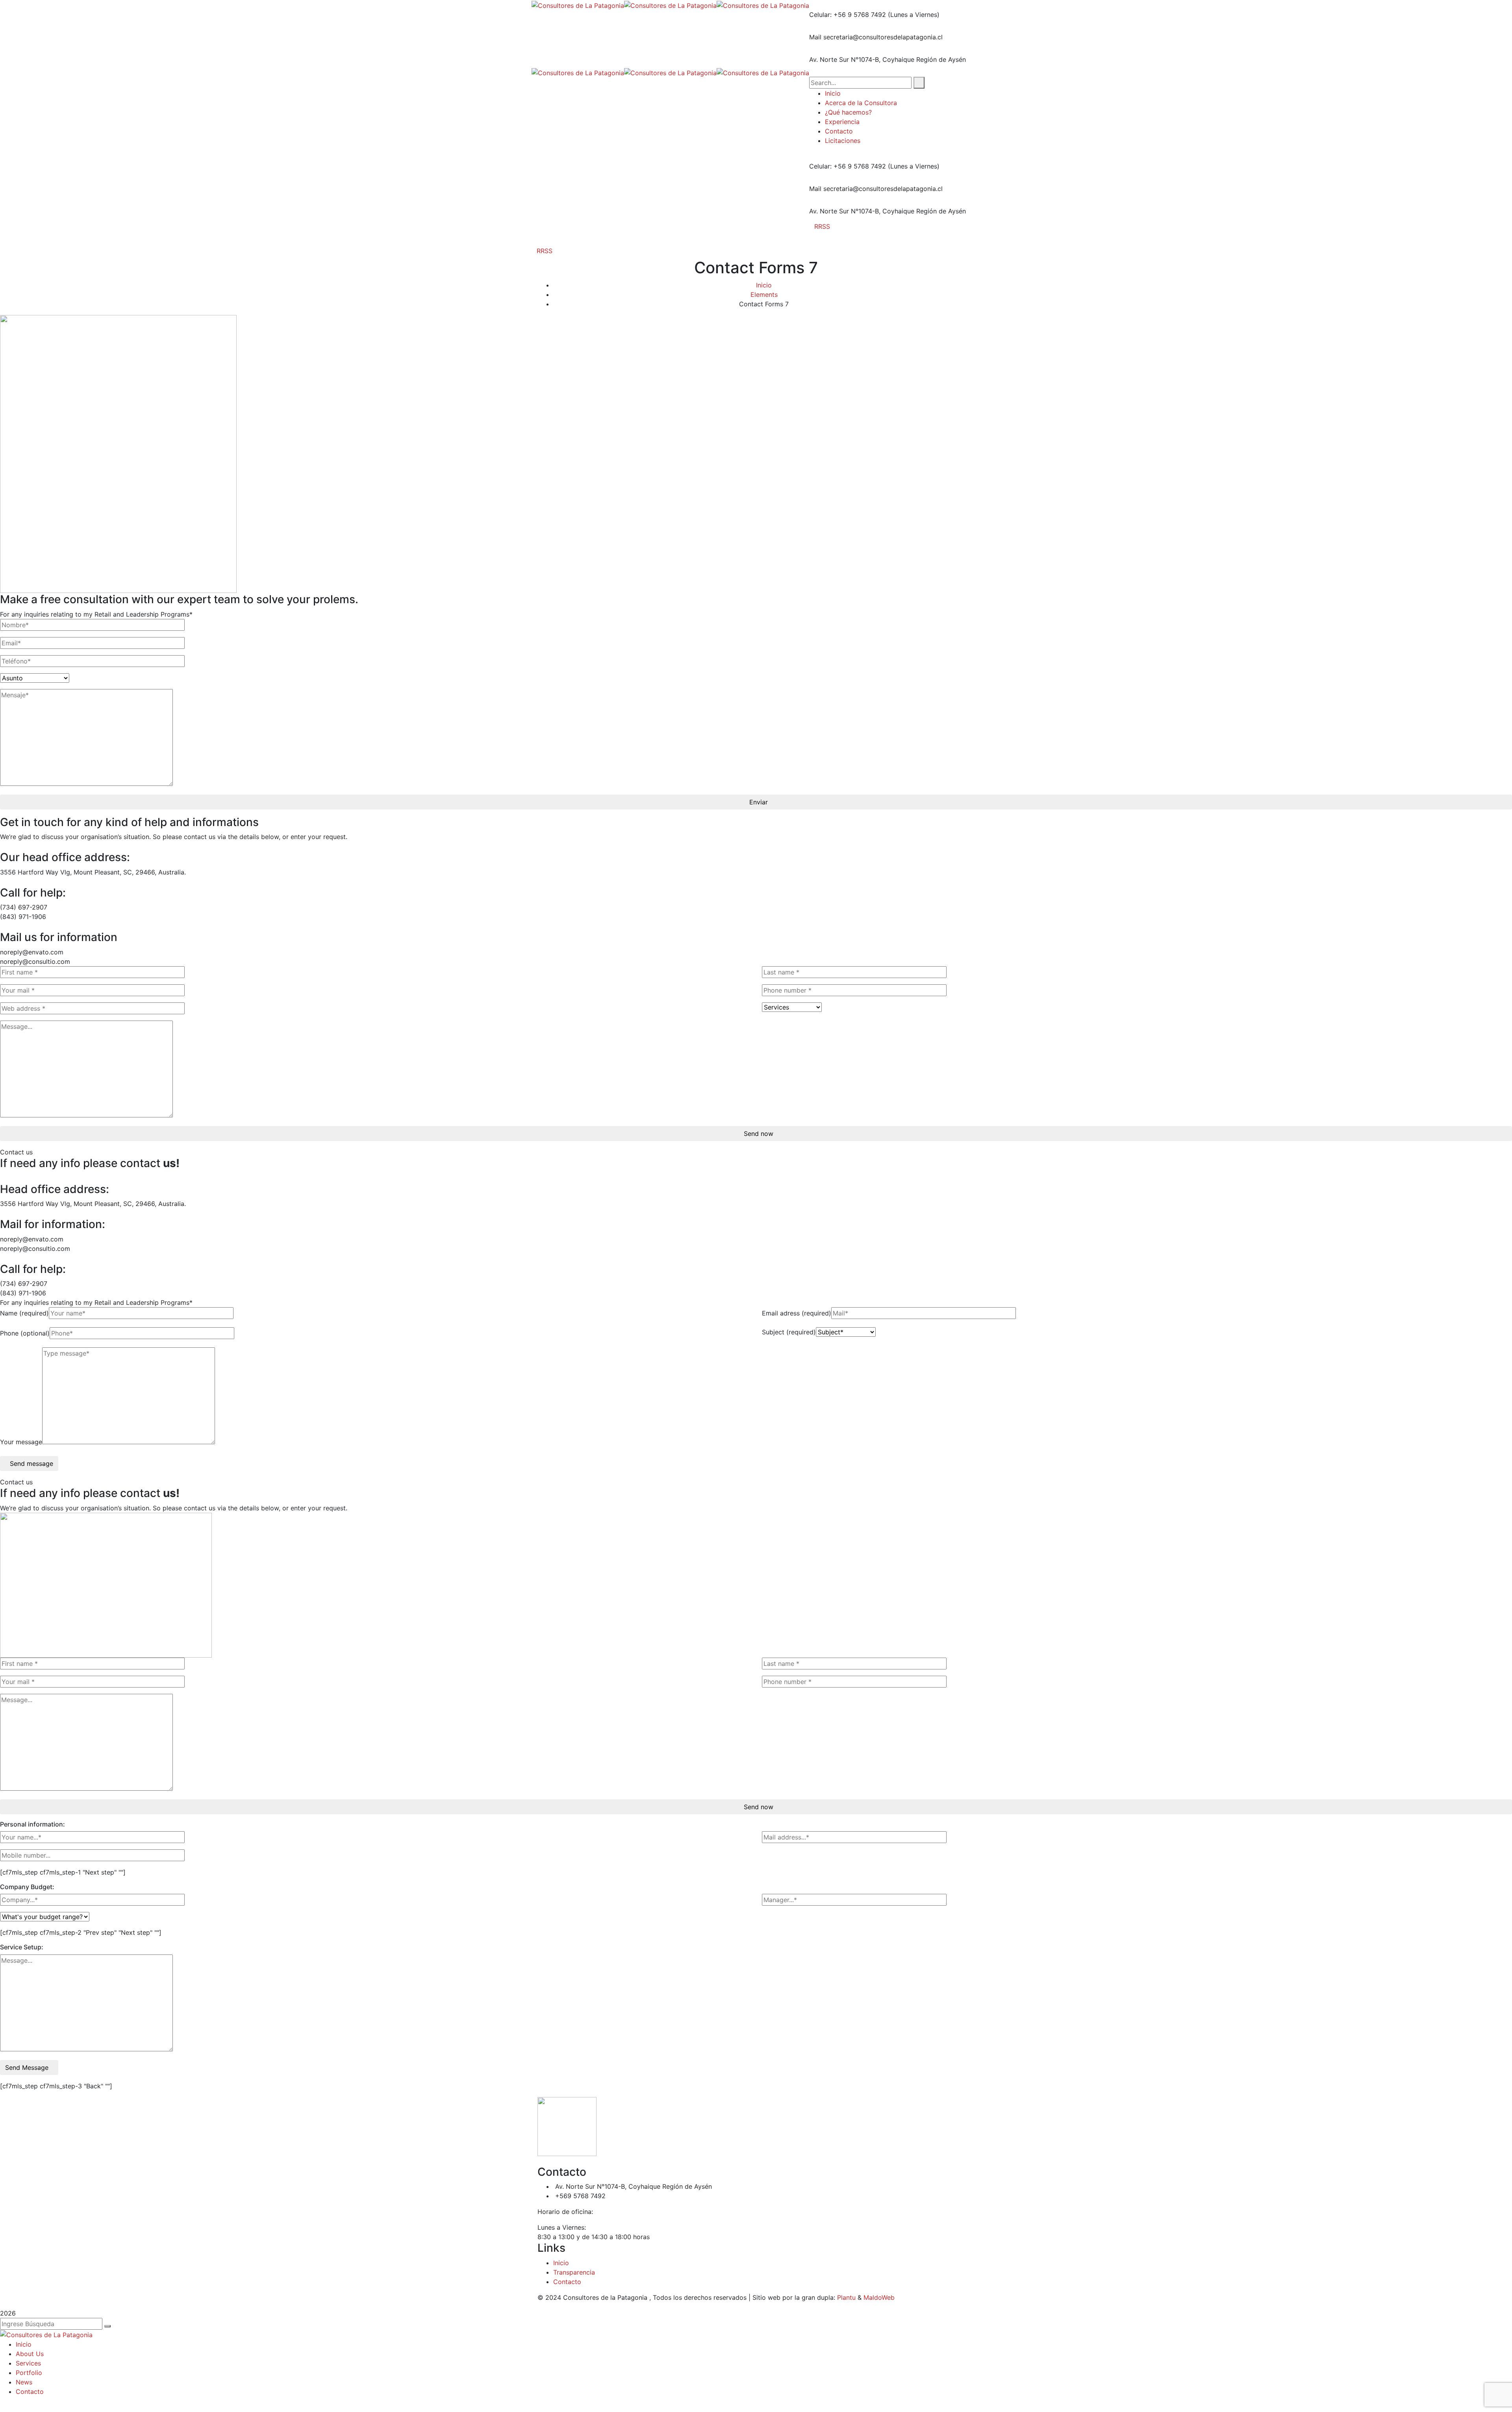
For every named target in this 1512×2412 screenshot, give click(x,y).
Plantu (846, 2297)
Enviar (759, 802)
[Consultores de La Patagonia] (578, 5)
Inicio (764, 285)
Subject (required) (789, 1332)
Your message (21, 1442)
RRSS (822, 226)
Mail (815, 37)
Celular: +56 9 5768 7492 (848, 15)
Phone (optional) (25, 1333)
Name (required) (24, 1313)
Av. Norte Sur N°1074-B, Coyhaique (862, 59)
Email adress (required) (797, 1313)
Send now (759, 1134)
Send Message (27, 2067)
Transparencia (574, 2272)
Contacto (567, 2282)
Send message (31, 1464)
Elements (764, 295)
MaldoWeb (879, 2297)
